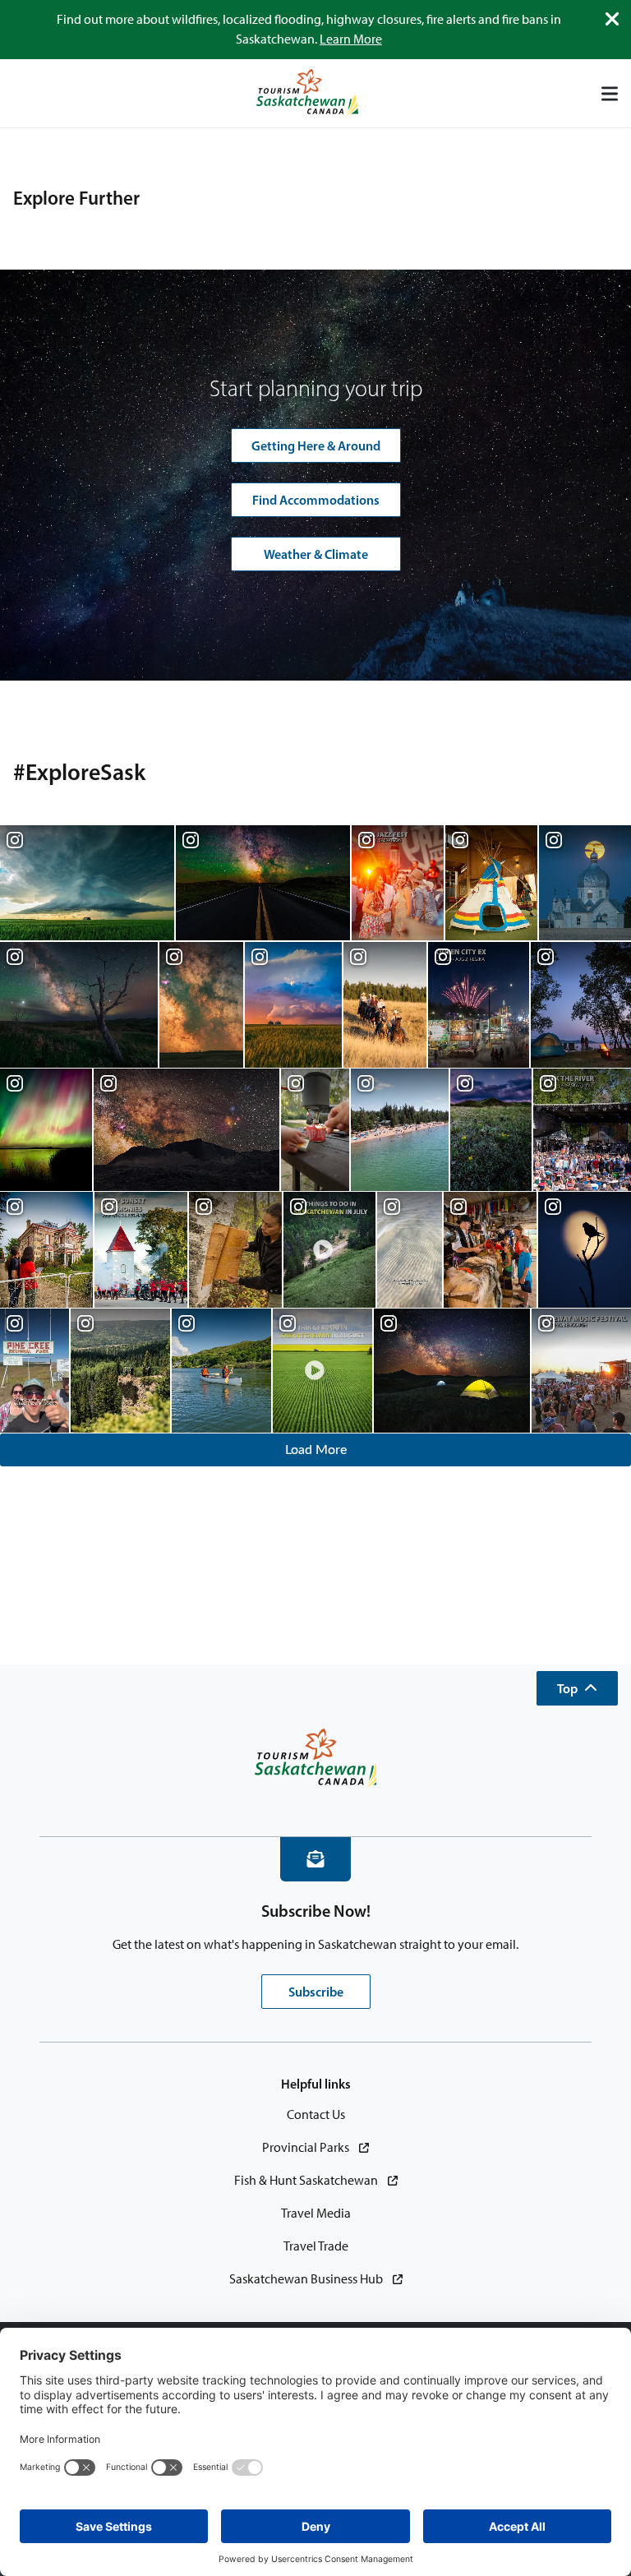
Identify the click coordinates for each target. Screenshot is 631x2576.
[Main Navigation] (610, 94)
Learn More (351, 39)
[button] (577, 1688)
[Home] (307, 93)
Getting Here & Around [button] (316, 445)
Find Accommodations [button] (316, 500)
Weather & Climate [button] (316, 554)
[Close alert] (612, 19)
